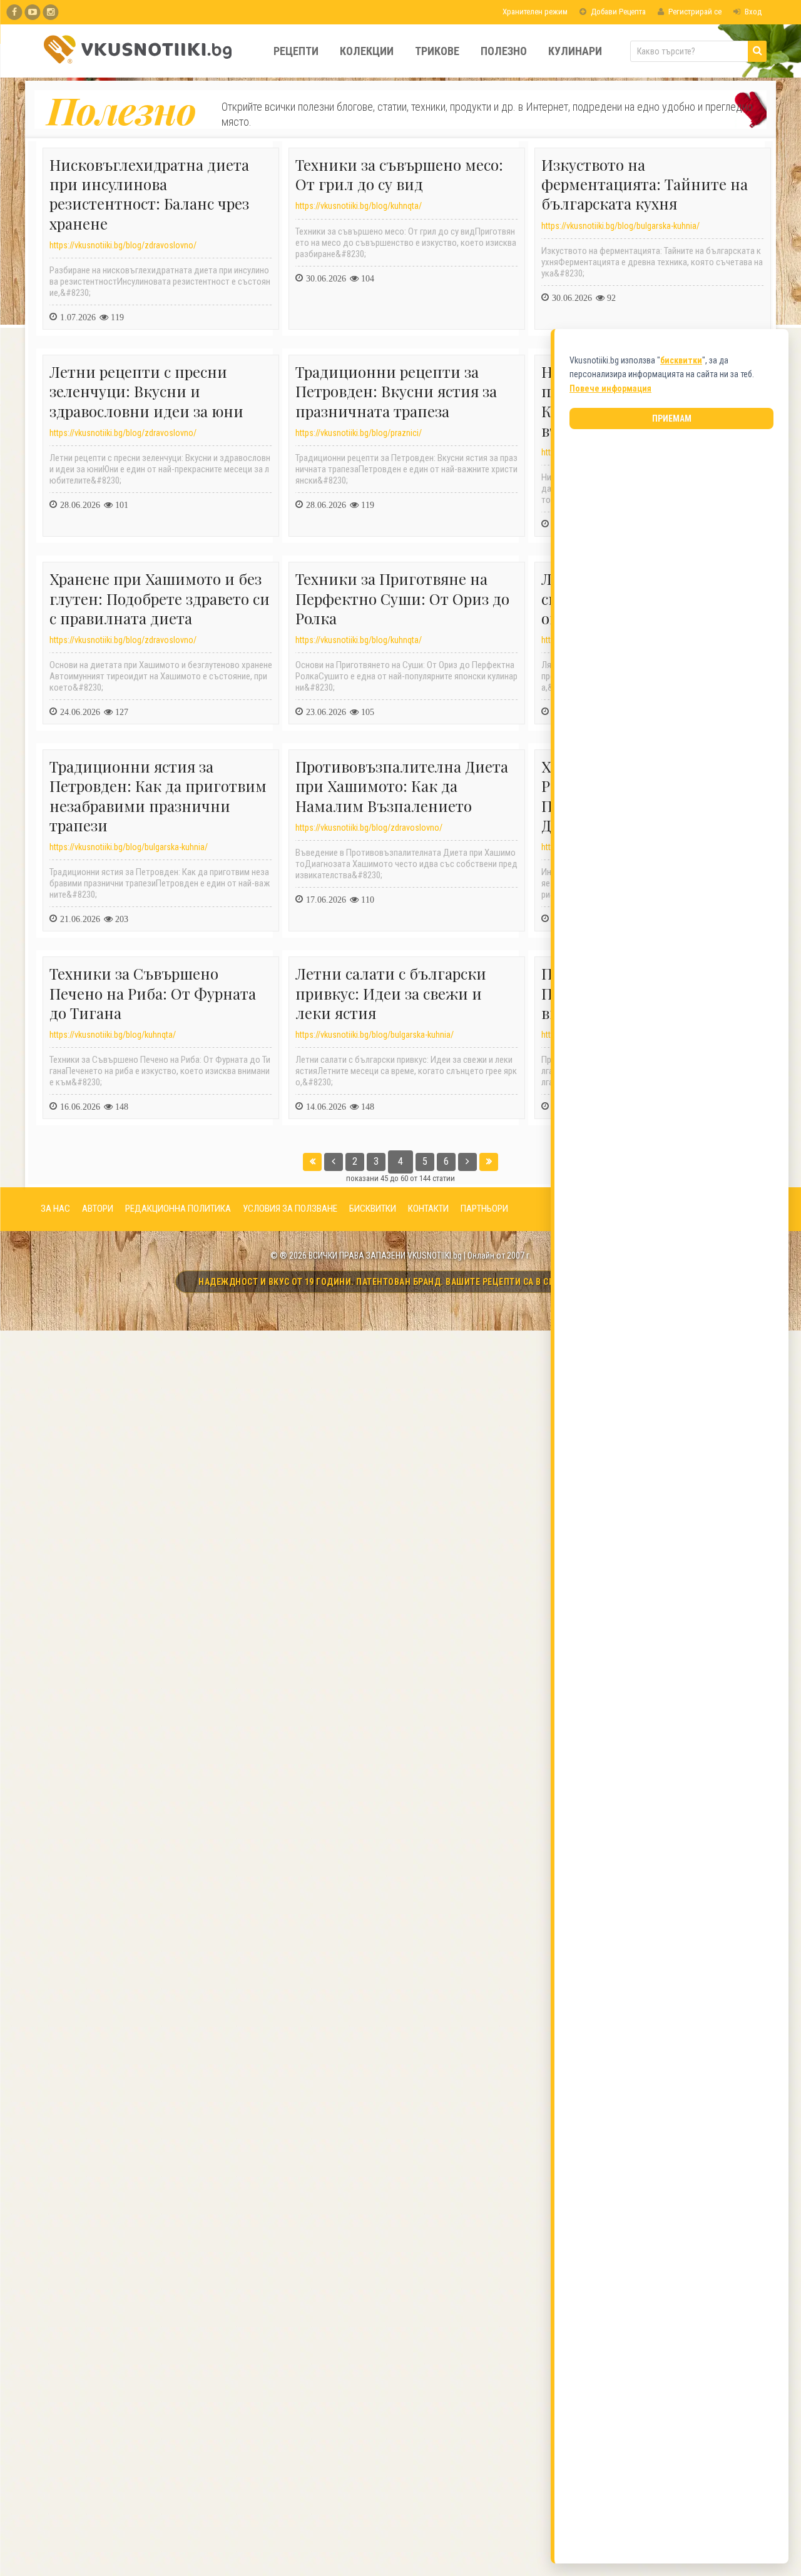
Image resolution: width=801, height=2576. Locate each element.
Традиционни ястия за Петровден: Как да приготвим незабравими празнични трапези (158, 796)
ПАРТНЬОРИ (484, 1209)
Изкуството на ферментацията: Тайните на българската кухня (645, 184)
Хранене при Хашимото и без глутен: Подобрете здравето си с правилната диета (160, 598)
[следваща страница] (467, 1162)
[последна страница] (489, 1162)
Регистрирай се (694, 12)
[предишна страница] (334, 1162)
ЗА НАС (55, 1209)
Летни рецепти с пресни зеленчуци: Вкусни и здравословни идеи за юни (146, 391)
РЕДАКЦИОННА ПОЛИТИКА (178, 1209)
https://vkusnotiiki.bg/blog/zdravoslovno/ (123, 245)
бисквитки (681, 360)
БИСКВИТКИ (373, 1209)
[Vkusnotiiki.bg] (50, 12)
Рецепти (296, 51)
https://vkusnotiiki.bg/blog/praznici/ (359, 433)
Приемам (672, 418)
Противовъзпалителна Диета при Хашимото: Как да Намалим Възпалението (402, 786)
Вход (752, 12)
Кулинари (575, 51)
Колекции (367, 51)
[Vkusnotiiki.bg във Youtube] (32, 12)
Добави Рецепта (617, 12)
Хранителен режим (534, 12)
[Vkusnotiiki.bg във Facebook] (14, 12)
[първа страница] (312, 1162)
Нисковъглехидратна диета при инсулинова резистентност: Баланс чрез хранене (149, 194)
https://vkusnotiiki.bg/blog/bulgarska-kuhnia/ (620, 226)
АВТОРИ (98, 1209)
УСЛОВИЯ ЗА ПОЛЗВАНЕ (290, 1209)
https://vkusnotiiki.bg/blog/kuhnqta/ (359, 206)
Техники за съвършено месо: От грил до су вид (399, 174)
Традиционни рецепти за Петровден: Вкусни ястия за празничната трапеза (396, 391)
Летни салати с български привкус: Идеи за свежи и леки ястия (391, 993)
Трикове (437, 51)
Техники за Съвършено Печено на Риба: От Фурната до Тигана (153, 993)
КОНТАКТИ (428, 1209)
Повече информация (610, 388)
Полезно (504, 51)
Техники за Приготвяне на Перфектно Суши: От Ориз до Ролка (402, 598)
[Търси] (757, 51)
